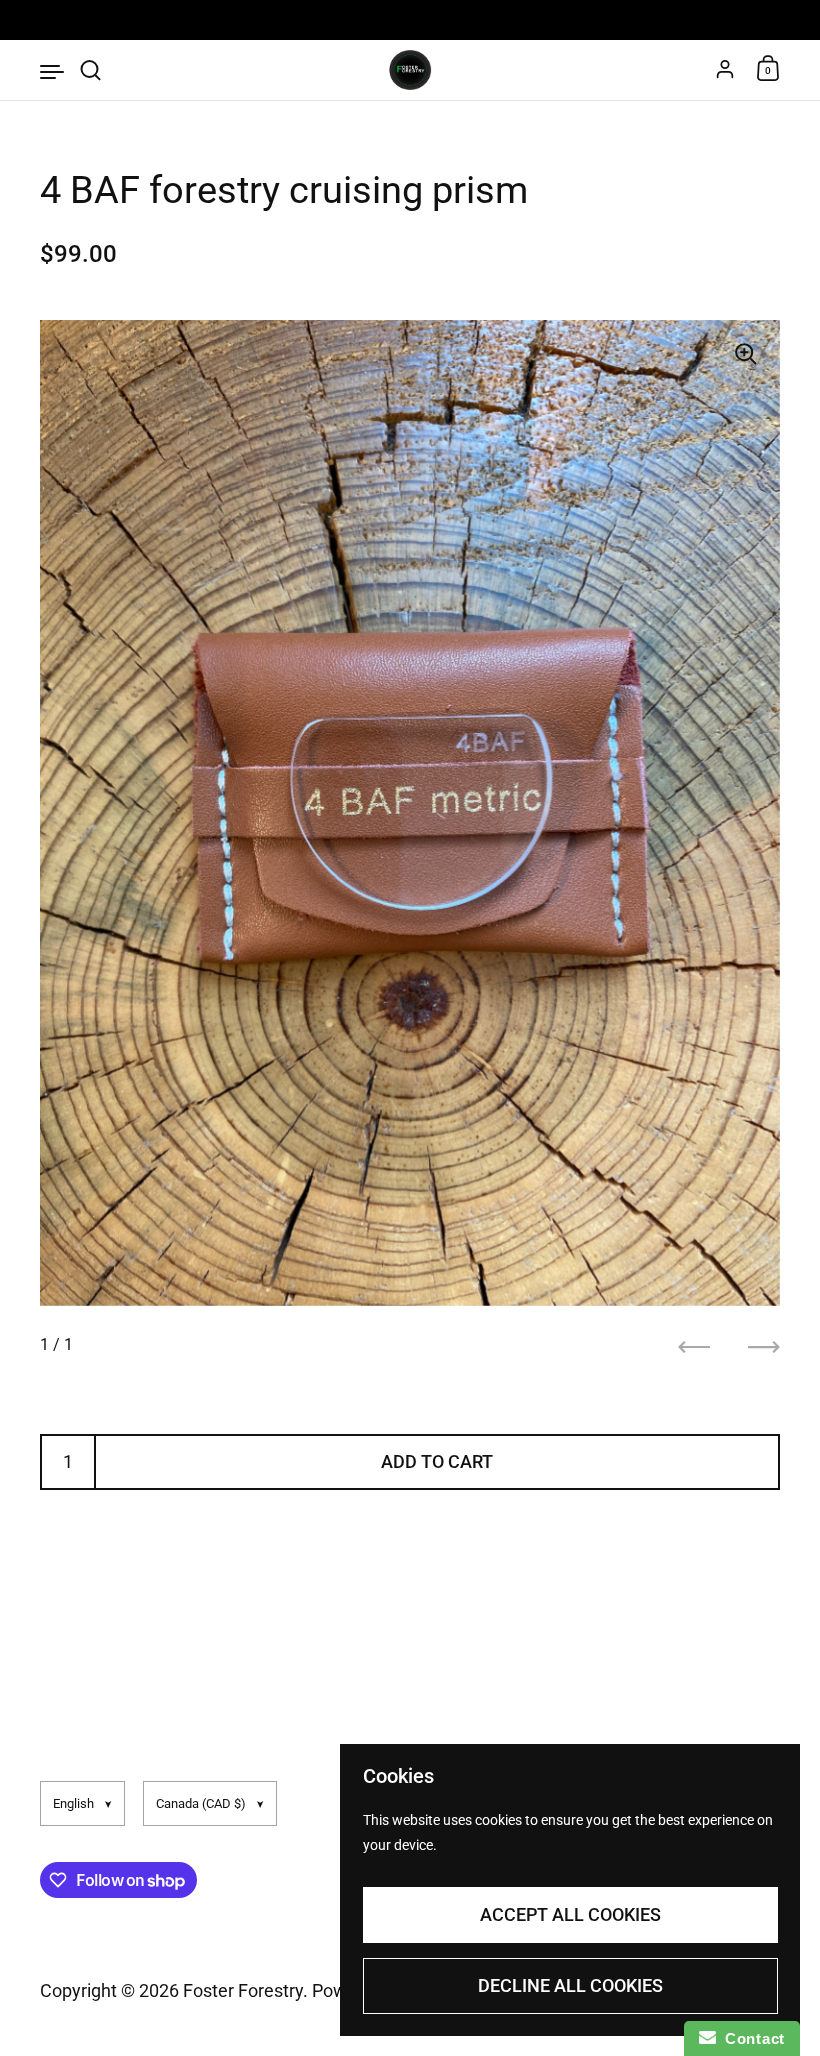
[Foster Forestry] (410, 70)
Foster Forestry (243, 1990)
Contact (750, 2038)
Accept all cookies (570, 1914)
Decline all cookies (570, 1985)
